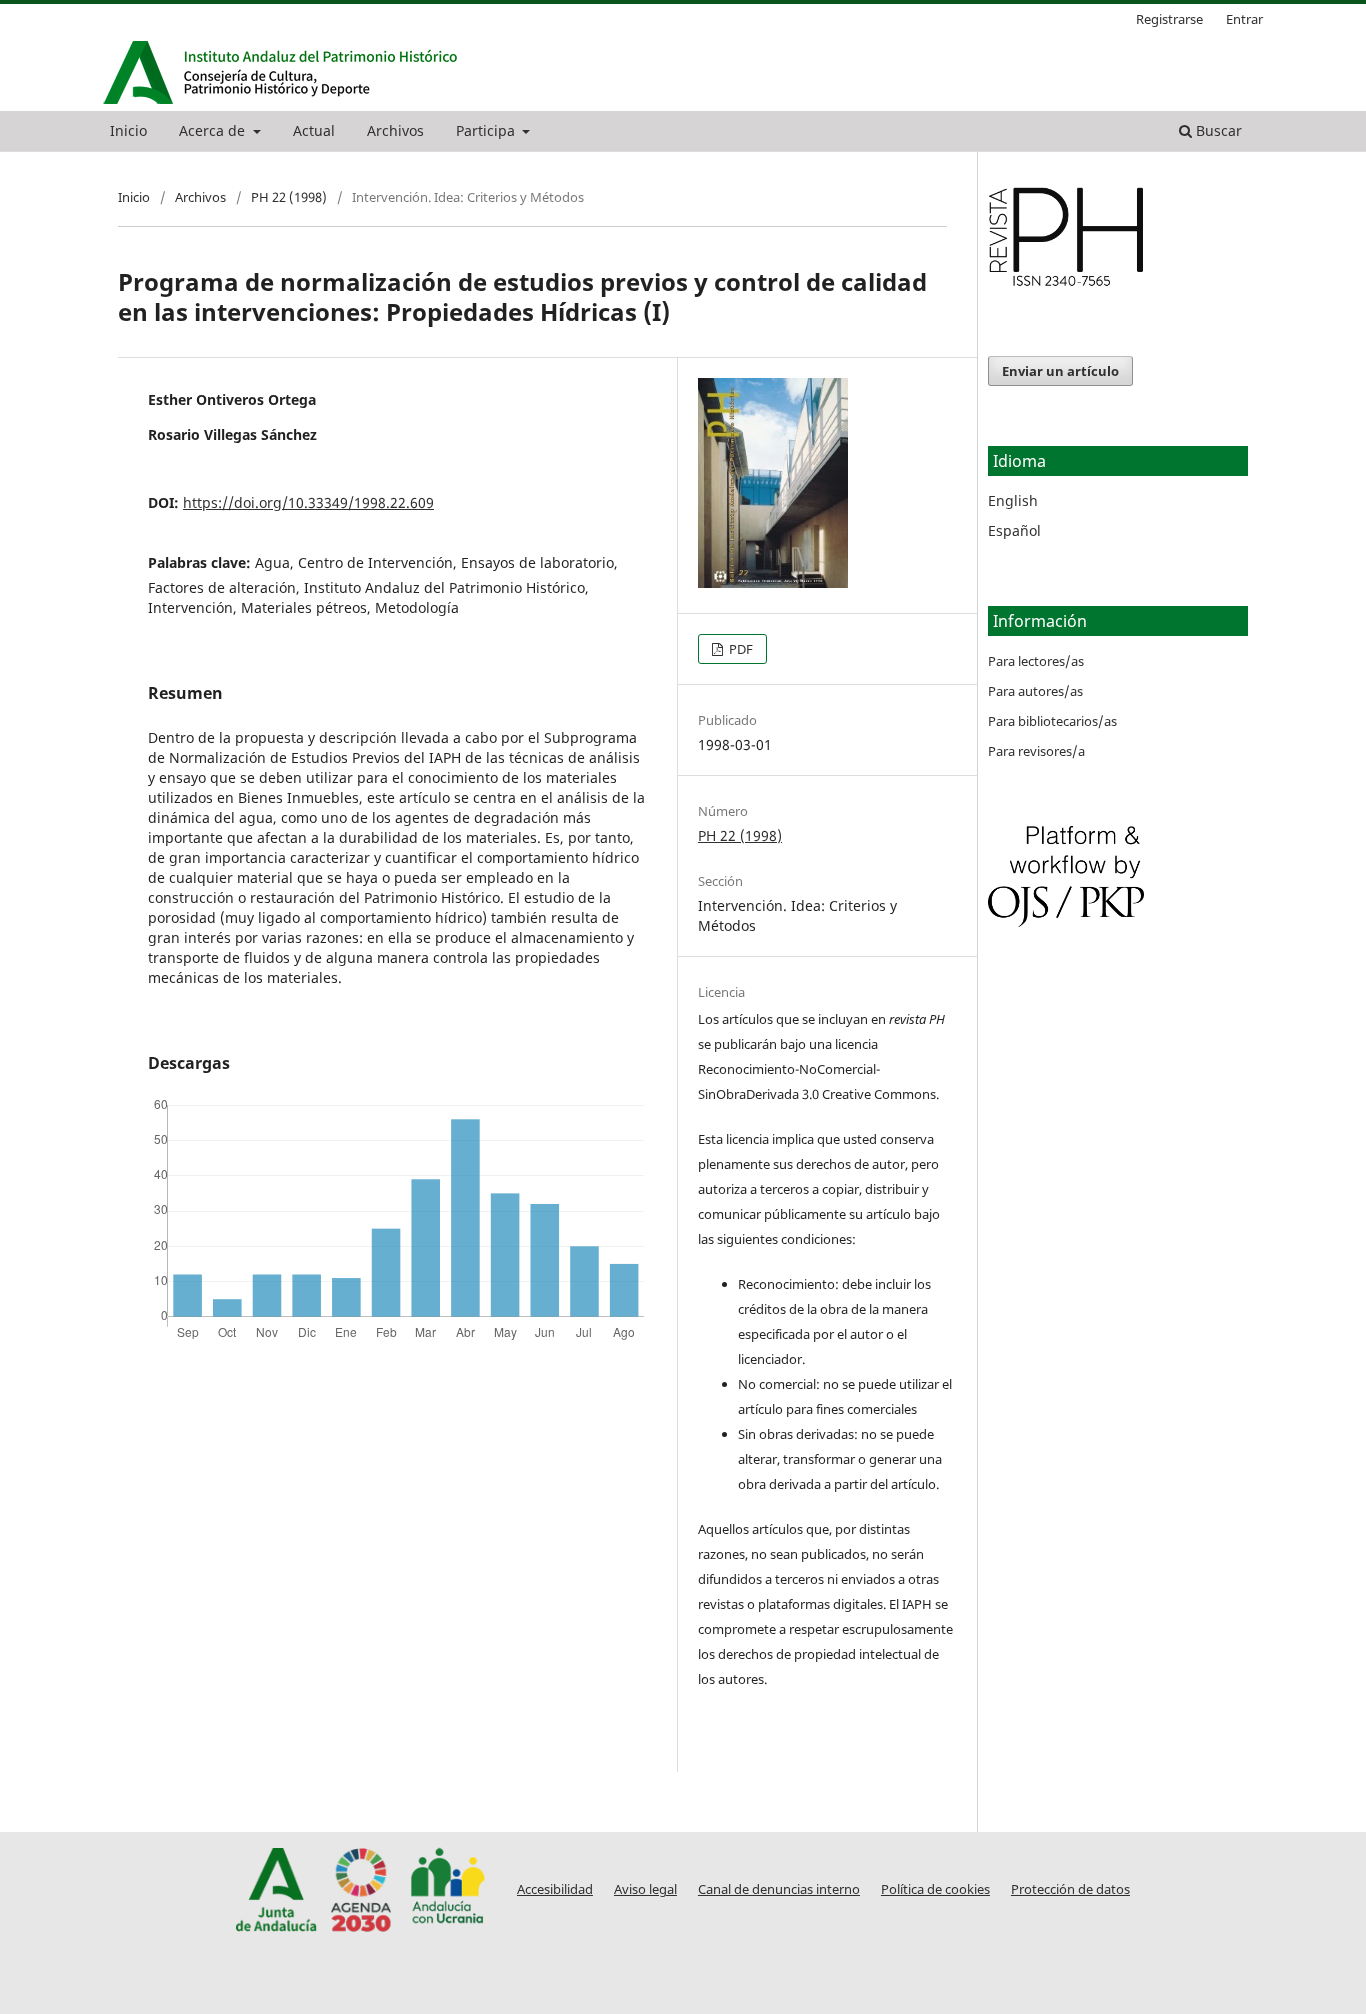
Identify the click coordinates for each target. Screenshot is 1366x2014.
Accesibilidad (555, 1889)
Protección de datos (1070, 1889)
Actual (314, 130)
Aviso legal (645, 1889)
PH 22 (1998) (289, 197)
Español (1014, 530)
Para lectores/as (1036, 661)
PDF (739, 649)
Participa (487, 130)
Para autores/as (1035, 691)
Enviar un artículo (1060, 371)
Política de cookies (935, 1889)
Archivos (395, 130)
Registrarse (1169, 19)
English (1013, 500)
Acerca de (214, 130)
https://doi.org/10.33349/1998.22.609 (308, 502)
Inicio (128, 130)
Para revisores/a (1036, 751)
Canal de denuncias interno (779, 1889)
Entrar (1244, 19)
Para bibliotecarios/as (1052, 721)
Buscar (1217, 130)
